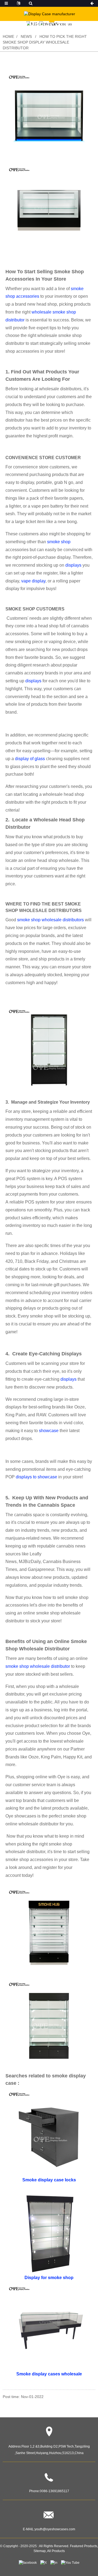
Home (8, 36)
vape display (33, 581)
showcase (49, 1431)
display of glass (30, 759)
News (26, 36)
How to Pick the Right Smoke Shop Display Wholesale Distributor (45, 42)
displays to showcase (37, 1477)
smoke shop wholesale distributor (38, 1666)
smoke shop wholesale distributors (51, 920)
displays (73, 565)
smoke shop (59, 542)
